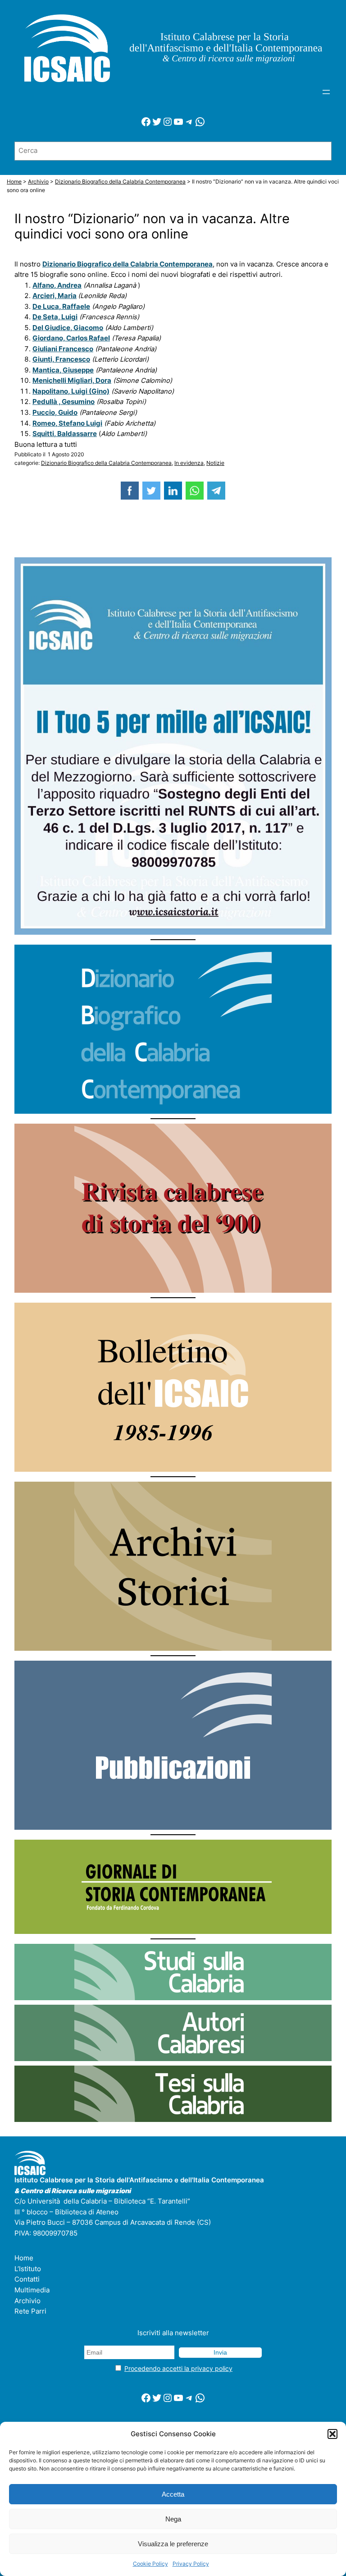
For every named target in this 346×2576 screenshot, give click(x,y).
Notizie (215, 463)
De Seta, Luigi (55, 317)
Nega (173, 2519)
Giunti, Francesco (61, 359)
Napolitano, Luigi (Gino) (71, 391)
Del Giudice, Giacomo (68, 328)
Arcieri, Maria (55, 296)
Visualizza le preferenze (173, 2544)
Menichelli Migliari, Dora (72, 381)
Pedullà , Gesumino (64, 402)
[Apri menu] (326, 92)
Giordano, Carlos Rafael (71, 338)
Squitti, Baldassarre (65, 434)
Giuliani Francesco (63, 349)
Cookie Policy (150, 2564)
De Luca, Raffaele (61, 307)
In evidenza (189, 463)
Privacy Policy (191, 2564)
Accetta (173, 2494)
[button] (332, 2434)
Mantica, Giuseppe (63, 370)
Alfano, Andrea (57, 285)
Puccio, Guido (55, 413)
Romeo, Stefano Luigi (67, 423)
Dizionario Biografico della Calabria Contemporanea (106, 463)
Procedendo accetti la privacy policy (178, 2368)
